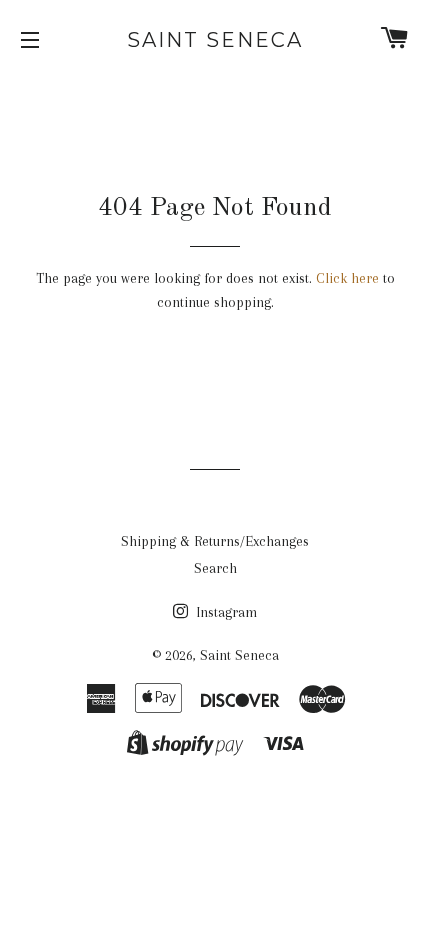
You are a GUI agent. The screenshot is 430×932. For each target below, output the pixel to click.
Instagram (224, 612)
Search (215, 568)
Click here (347, 278)
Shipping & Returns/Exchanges (215, 541)
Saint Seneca (215, 40)
